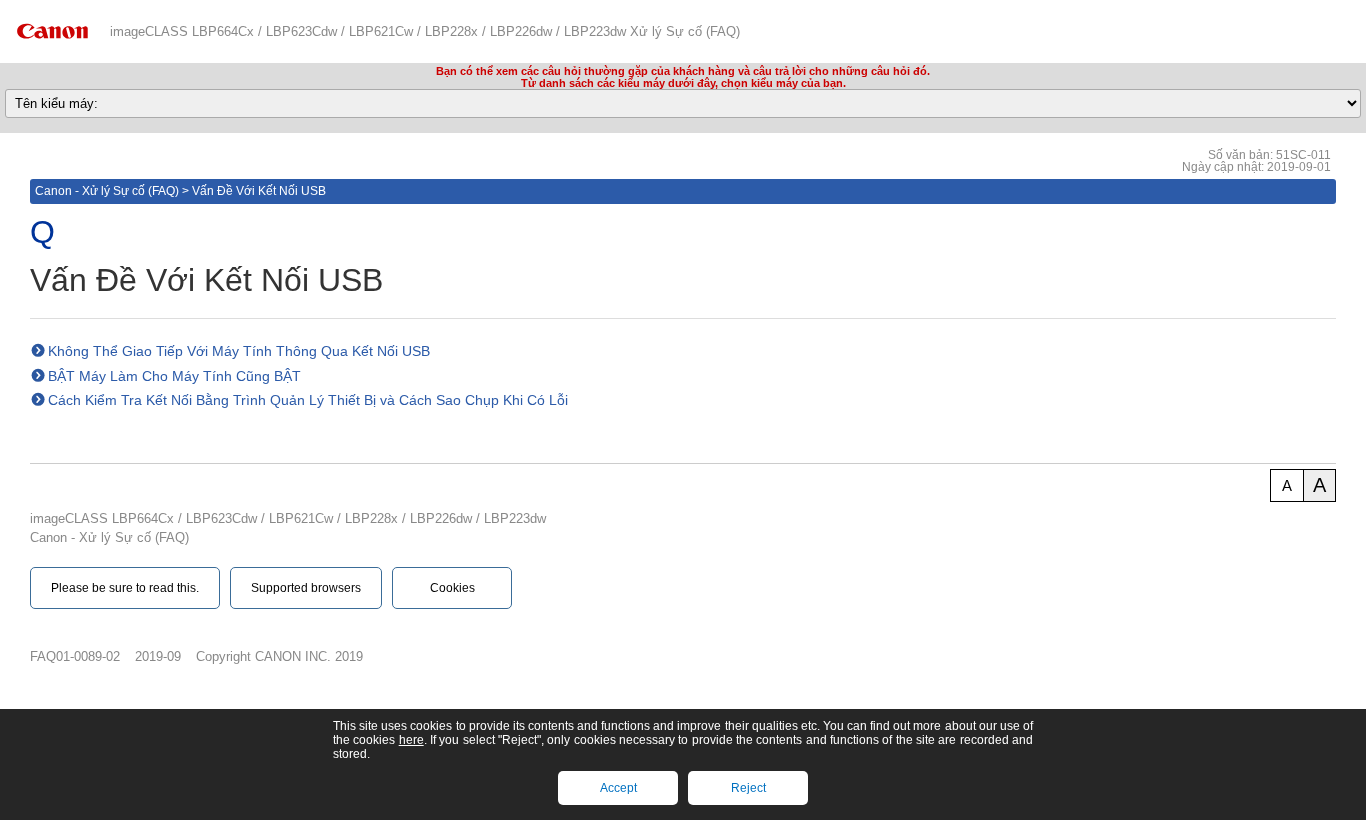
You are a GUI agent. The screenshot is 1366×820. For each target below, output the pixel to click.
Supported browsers (306, 588)
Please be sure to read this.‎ (125, 588)
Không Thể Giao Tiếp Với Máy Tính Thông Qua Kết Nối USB (239, 351)
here (411, 740)
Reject (748, 788)
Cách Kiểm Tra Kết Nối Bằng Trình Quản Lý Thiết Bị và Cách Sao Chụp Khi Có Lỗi (308, 400)
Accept (618, 788)
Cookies (452, 588)
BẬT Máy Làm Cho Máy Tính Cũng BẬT (174, 376)
